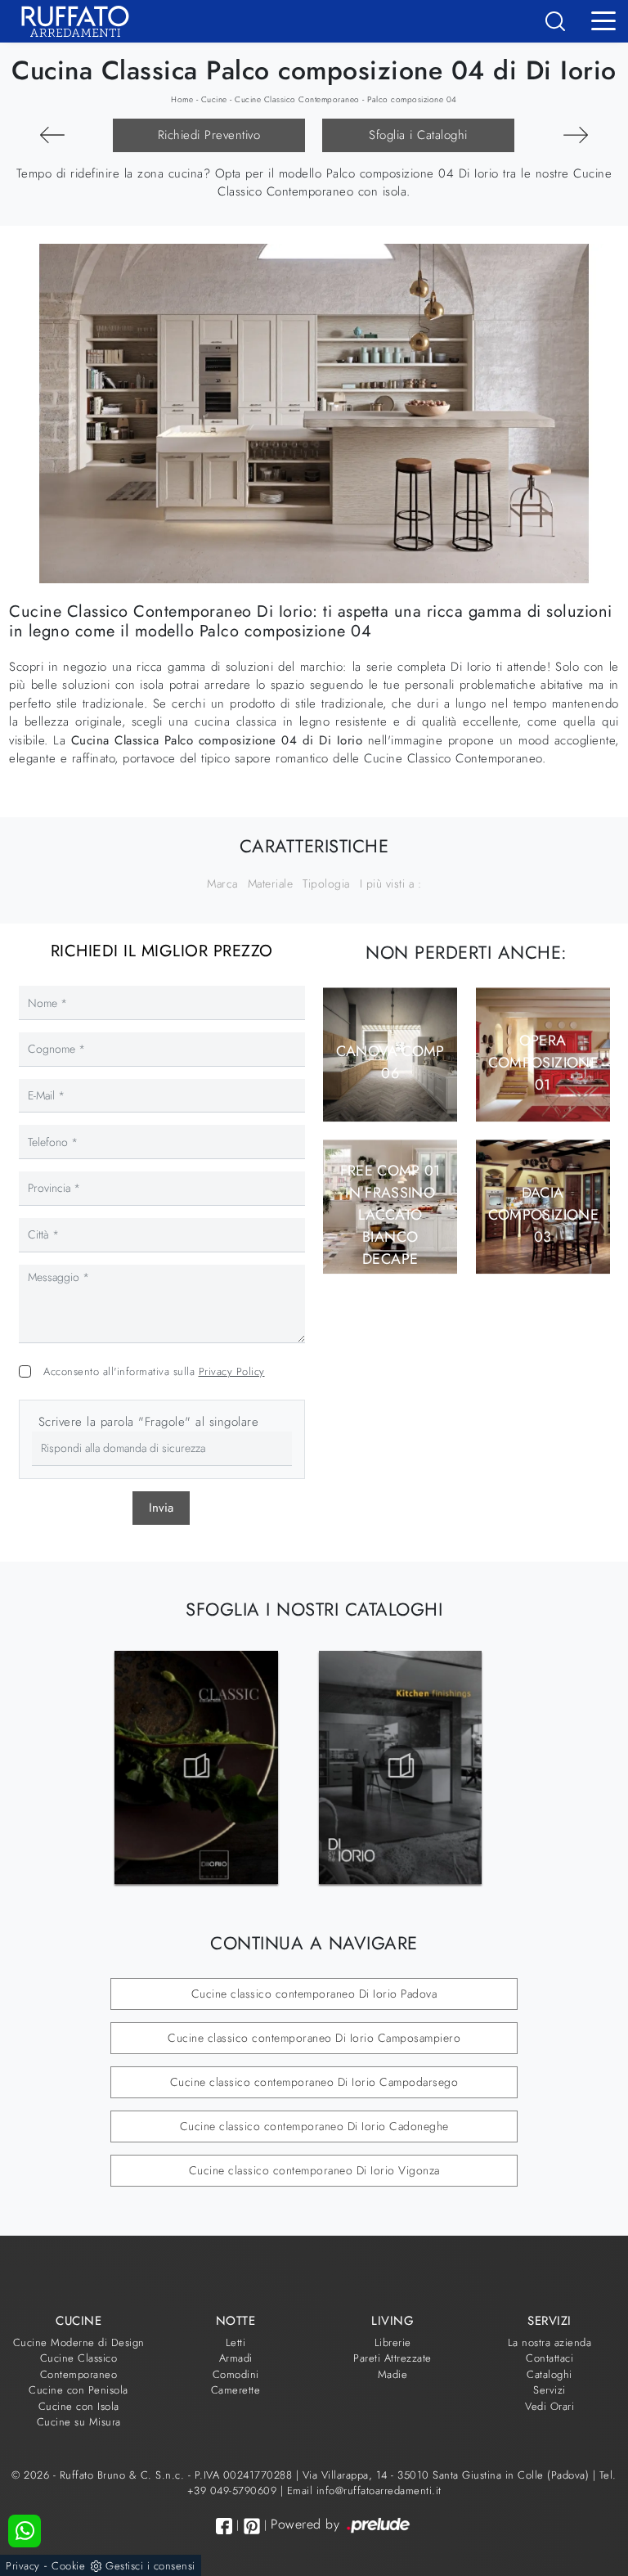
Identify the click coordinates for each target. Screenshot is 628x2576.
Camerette (236, 2390)
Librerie (393, 2342)
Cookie (68, 2566)
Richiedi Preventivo (209, 135)
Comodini (236, 2374)
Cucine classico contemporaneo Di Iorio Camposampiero (314, 2038)
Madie (393, 2374)
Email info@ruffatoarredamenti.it (364, 2491)
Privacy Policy (232, 1371)
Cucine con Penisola (78, 2390)
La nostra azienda (550, 2342)
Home (182, 99)
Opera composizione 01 (543, 1063)
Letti (236, 2342)
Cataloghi (549, 2374)
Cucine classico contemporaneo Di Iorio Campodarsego (314, 2082)
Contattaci (549, 2358)
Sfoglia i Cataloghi (418, 135)
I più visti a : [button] (391, 883)
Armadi (236, 2358)
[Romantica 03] (52, 135)
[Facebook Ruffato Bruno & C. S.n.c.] (224, 2526)
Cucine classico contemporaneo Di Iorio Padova (314, 1994)
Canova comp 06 (390, 1062)
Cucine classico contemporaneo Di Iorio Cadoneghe (314, 2126)
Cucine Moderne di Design (79, 2342)
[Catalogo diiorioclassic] (196, 1767)
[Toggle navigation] (603, 20)
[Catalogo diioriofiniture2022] (401, 1767)
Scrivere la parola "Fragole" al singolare (149, 1422)
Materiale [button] (271, 883)
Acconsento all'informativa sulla (154, 1371)
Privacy (23, 2566)
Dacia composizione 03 (543, 1215)
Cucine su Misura (79, 2422)
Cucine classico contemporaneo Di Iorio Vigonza (314, 2170)
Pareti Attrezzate (392, 2358)
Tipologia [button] (326, 883)
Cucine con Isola (79, 2406)
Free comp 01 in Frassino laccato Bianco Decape (390, 1215)
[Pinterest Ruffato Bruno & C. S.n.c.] (252, 2526)
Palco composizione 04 (412, 99)
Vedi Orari (549, 2406)
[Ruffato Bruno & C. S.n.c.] (69, 21)
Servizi (549, 2390)
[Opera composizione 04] (576, 135)
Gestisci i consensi (150, 2566)
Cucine (214, 99)
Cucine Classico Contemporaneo (297, 99)
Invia (161, 1508)
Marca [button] (222, 883)
